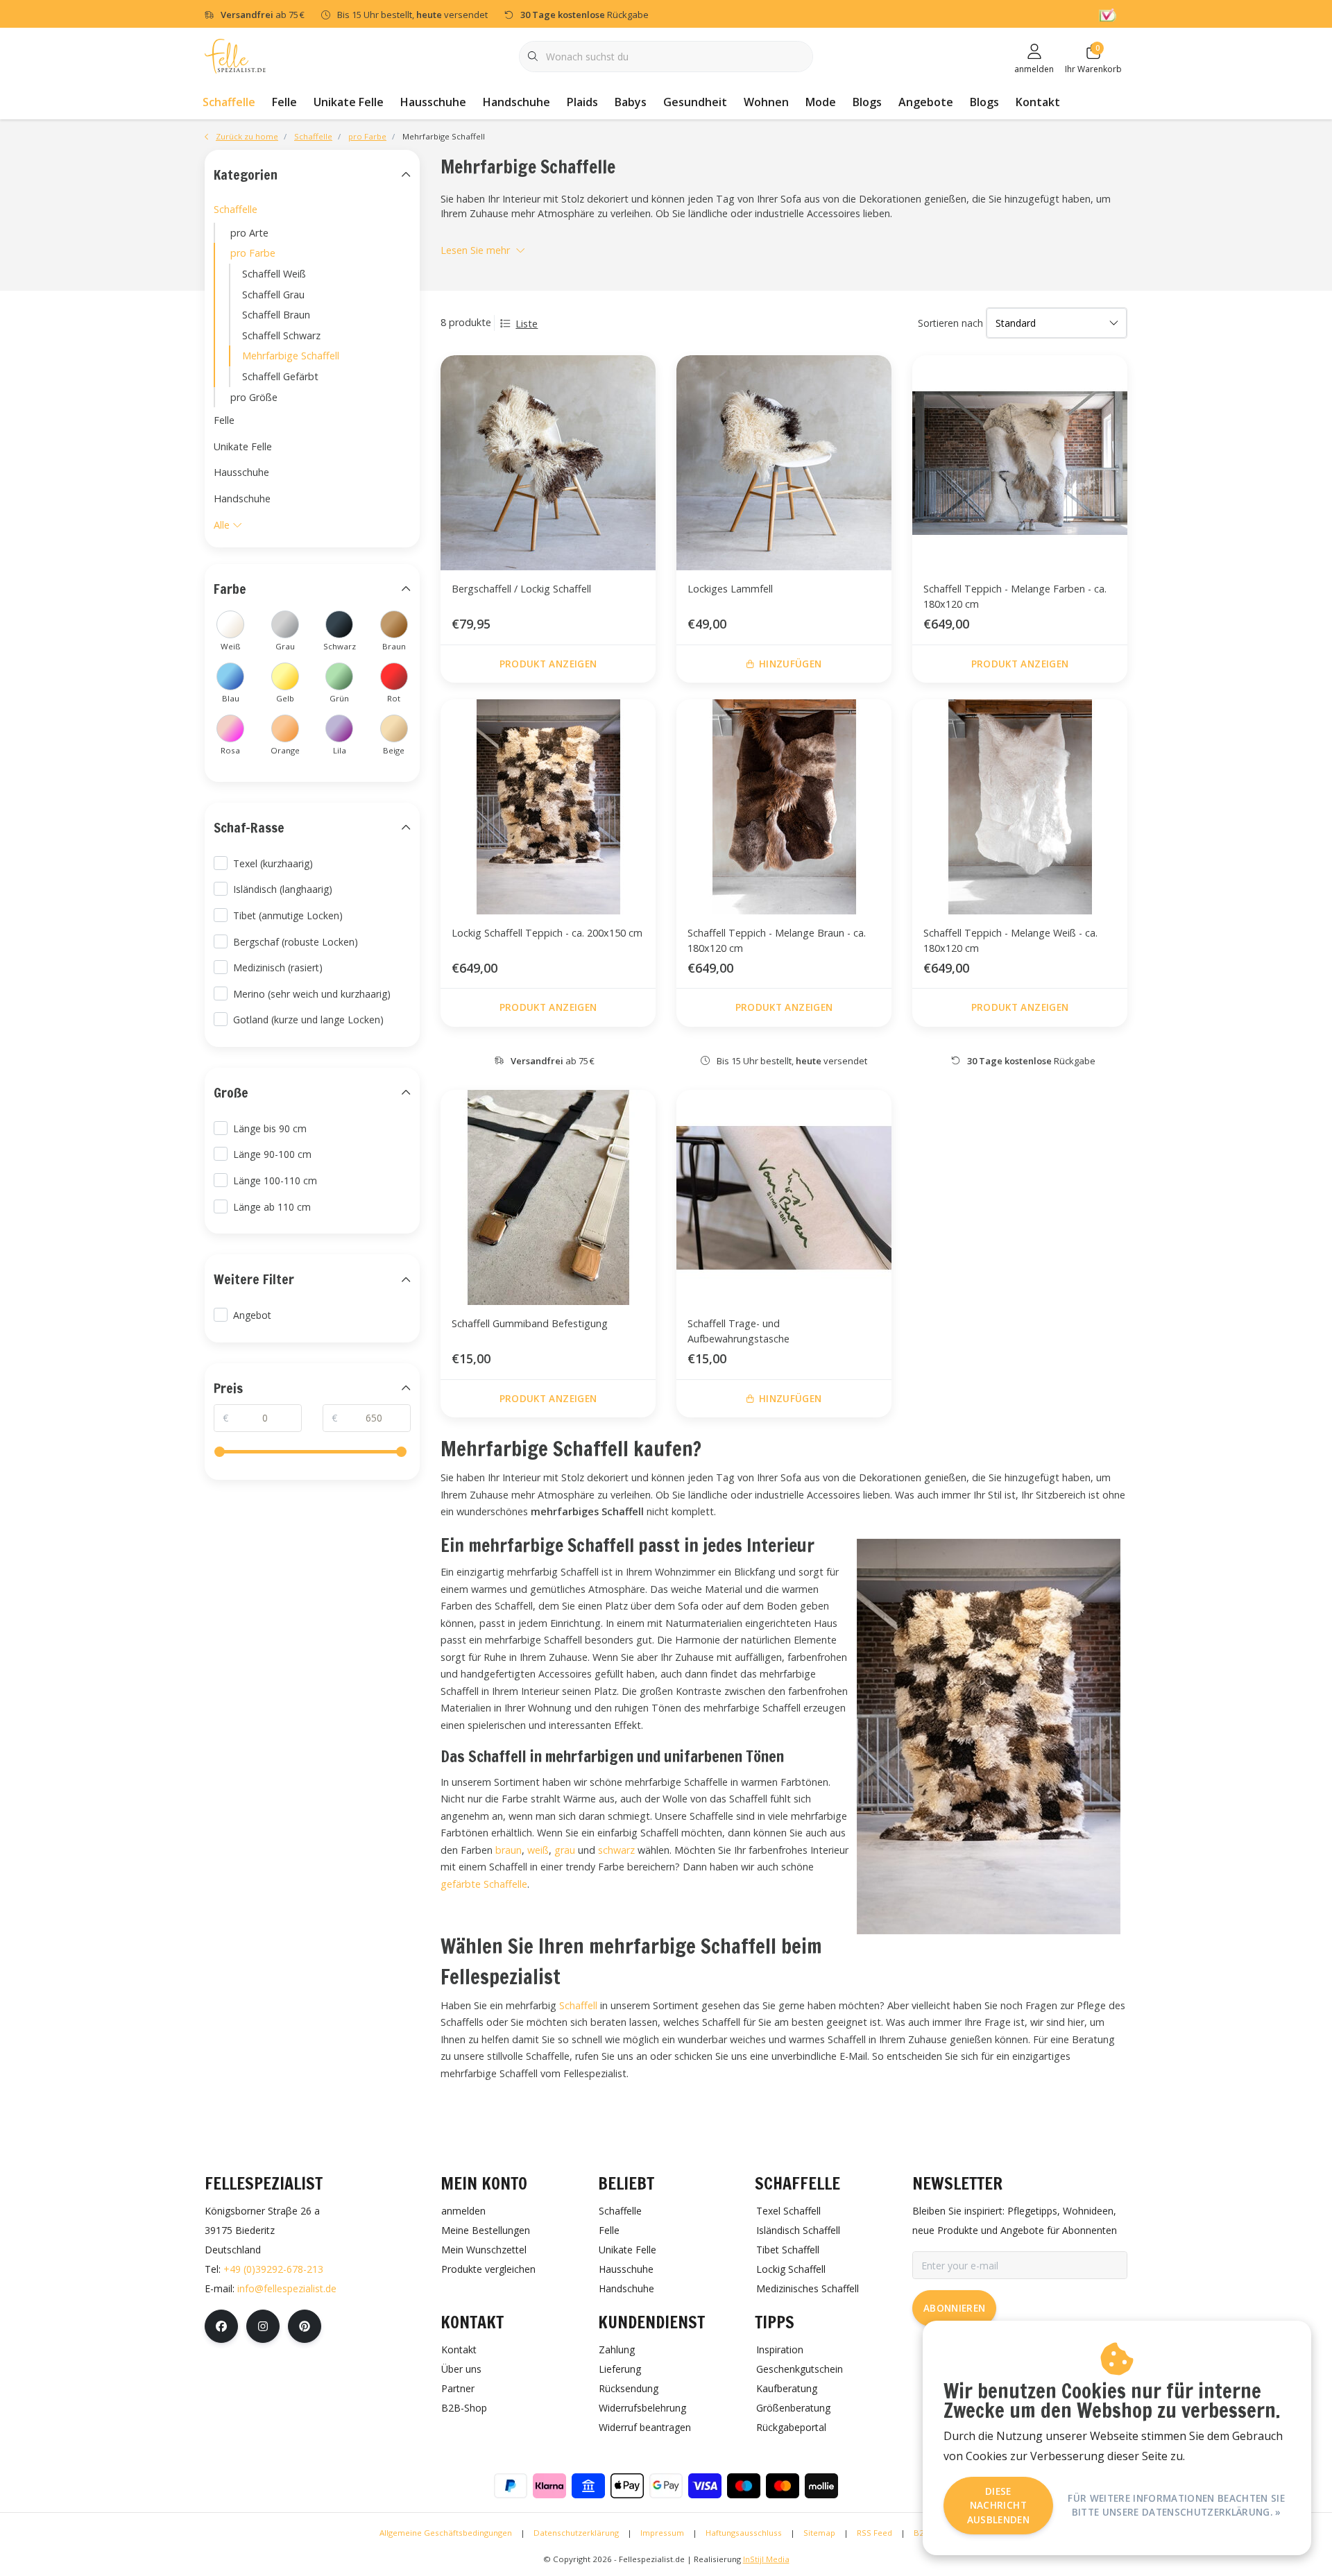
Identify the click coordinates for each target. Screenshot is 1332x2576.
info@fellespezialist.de (287, 2288)
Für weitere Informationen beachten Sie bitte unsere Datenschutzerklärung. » (1176, 2505)
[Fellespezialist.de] (235, 55)
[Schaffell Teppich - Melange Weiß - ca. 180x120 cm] (1020, 807)
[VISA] (705, 2486)
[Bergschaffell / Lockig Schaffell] (548, 463)
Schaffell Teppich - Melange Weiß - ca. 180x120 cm (1010, 940)
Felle (284, 102)
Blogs (867, 102)
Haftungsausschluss (744, 2533)
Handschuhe (516, 102)
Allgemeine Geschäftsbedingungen (446, 2533)
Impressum (662, 2533)
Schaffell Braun (276, 315)
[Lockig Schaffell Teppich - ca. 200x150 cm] (548, 807)
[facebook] (221, 2326)
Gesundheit (695, 102)
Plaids (582, 102)
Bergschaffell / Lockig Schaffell (521, 589)
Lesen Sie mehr (475, 250)
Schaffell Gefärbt (280, 376)
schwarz (616, 1850)
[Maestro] (744, 2486)
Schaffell (578, 2005)
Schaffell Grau (273, 295)
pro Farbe (253, 253)
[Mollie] (821, 2486)
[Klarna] (549, 2486)
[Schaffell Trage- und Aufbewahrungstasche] (784, 1197)
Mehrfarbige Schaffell (291, 356)
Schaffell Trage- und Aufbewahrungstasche (738, 1331)
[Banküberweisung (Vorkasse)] (588, 2486)
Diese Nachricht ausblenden (998, 2505)
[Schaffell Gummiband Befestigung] (548, 1197)
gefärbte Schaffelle (484, 1884)
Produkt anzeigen (548, 664)
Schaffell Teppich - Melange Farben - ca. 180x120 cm (1015, 596)
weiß (538, 1850)
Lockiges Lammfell (730, 589)
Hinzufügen (790, 664)
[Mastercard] (783, 2486)
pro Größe (254, 397)
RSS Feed (874, 2533)
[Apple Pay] (627, 2486)
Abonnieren (954, 2308)
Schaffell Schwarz (281, 335)
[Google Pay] (666, 2486)
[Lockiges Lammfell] (784, 463)
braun (509, 1850)
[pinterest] (305, 2326)
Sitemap (819, 2533)
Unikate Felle (349, 102)
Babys (631, 102)
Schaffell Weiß (274, 274)
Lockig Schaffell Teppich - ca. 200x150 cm (547, 933)
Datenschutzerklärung (576, 2533)
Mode (821, 102)
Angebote (926, 102)
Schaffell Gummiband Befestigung (530, 1323)
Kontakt (1038, 102)
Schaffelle (229, 102)
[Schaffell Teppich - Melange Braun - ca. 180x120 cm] (784, 807)
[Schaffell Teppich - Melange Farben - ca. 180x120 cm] (1020, 463)
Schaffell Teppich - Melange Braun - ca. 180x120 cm (777, 940)
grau (565, 1850)
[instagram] (263, 2326)
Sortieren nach (950, 323)
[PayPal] (511, 2486)
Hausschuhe (433, 102)
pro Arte (249, 233)
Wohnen (766, 102)
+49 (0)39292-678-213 (273, 2269)
